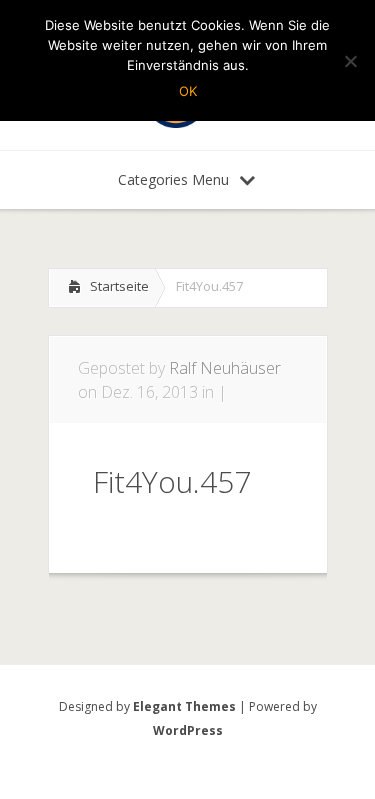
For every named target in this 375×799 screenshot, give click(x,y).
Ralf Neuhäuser (225, 368)
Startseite (119, 286)
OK (188, 91)
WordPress (188, 730)
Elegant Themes (184, 706)
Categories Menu (173, 179)
